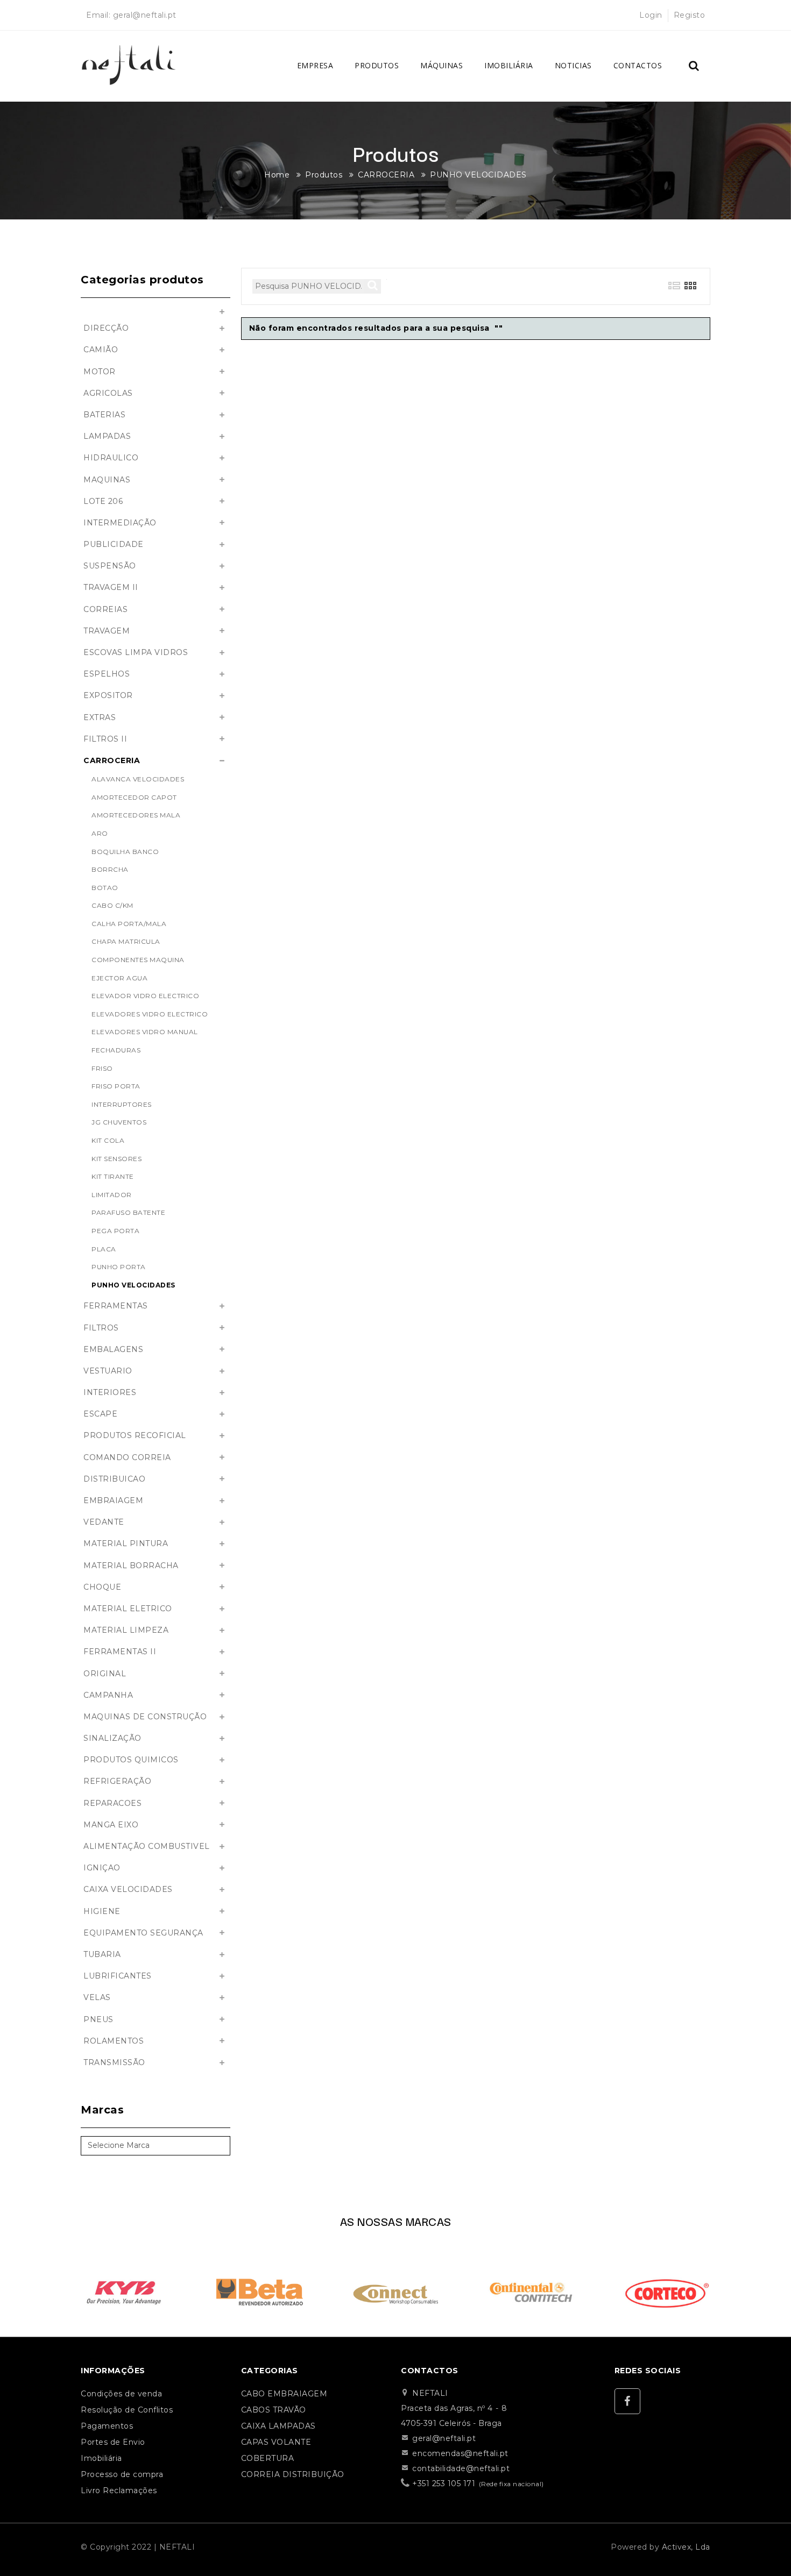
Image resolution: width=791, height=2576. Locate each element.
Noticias (573, 65)
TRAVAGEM (107, 631)
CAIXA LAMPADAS (278, 2426)
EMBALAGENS (113, 1349)
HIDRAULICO (111, 458)
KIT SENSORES (116, 1159)
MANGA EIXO (111, 1825)
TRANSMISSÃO (114, 2062)
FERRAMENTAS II (120, 1652)
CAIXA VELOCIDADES (128, 1889)
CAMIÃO (101, 350)
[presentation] (65, 2289)
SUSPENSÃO (110, 566)
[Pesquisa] (694, 66)
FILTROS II (105, 739)
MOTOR (100, 372)
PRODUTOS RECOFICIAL (135, 1435)
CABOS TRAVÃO (274, 2410)
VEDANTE (104, 1522)
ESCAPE (100, 1414)
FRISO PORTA (116, 1086)
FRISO (102, 1068)
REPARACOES (112, 1803)
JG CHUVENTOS (119, 1122)
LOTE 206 (103, 501)
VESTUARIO (108, 1371)
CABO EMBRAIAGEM (284, 2394)
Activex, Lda (686, 2547)
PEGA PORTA (115, 1231)
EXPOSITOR (108, 695)
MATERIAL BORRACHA (131, 1565)
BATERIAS (104, 415)
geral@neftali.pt (145, 15)
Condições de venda (121, 2394)
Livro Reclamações (119, 2490)
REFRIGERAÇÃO (117, 1781)
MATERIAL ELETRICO (128, 1609)
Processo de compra (122, 2474)
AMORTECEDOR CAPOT (134, 797)
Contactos (638, 65)
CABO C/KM (112, 905)
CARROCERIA (386, 175)
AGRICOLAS (108, 393)
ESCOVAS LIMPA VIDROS (136, 652)
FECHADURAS (116, 1050)
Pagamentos (107, 2426)
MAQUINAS (107, 480)
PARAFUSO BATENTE (128, 1212)
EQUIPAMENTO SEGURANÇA (143, 1933)
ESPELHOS (107, 674)
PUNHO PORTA (119, 1267)
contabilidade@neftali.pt (461, 2468)
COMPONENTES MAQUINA (138, 960)
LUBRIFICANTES (118, 1976)
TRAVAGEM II (111, 587)
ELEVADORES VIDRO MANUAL (145, 1032)
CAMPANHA (108, 1695)
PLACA (104, 1249)
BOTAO (105, 888)
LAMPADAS (107, 436)
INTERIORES (110, 1392)
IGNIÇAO (102, 1868)
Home (277, 175)
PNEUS (98, 2019)
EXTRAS (100, 717)
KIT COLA (108, 1140)
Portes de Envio (113, 2442)
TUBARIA (102, 1954)
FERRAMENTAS (116, 1306)
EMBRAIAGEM (113, 1500)
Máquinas (442, 65)
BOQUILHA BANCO (125, 852)
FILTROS (101, 1328)
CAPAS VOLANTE (276, 2442)
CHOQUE (102, 1587)
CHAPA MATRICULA (126, 941)
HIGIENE (102, 1911)
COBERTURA (268, 2458)
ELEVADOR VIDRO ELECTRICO (145, 996)
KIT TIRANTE (113, 1176)
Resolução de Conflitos (127, 2410)
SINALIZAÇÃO (112, 1738)
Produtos (377, 65)
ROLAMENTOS (114, 2041)
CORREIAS (105, 609)
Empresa (315, 65)
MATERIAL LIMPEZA (126, 1630)
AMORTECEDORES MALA (136, 815)
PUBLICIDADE (114, 544)
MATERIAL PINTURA (126, 1543)
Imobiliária (509, 65)
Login (651, 15)
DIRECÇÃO (106, 328)
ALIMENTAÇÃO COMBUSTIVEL (147, 1846)
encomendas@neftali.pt (460, 2453)
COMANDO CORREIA (127, 1457)
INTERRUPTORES (122, 1104)
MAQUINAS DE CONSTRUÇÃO (145, 1717)
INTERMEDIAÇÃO (120, 523)
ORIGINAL (105, 1674)
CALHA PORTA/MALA (129, 924)
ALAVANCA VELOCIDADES (138, 779)
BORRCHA (110, 869)
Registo (690, 15)
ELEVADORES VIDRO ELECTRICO (150, 1014)
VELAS (97, 1997)
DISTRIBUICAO (114, 1479)
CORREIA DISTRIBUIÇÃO (293, 2474)
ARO (100, 833)
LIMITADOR (112, 1195)
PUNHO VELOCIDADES (478, 175)
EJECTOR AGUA (119, 978)
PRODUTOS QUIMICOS (131, 1760)
